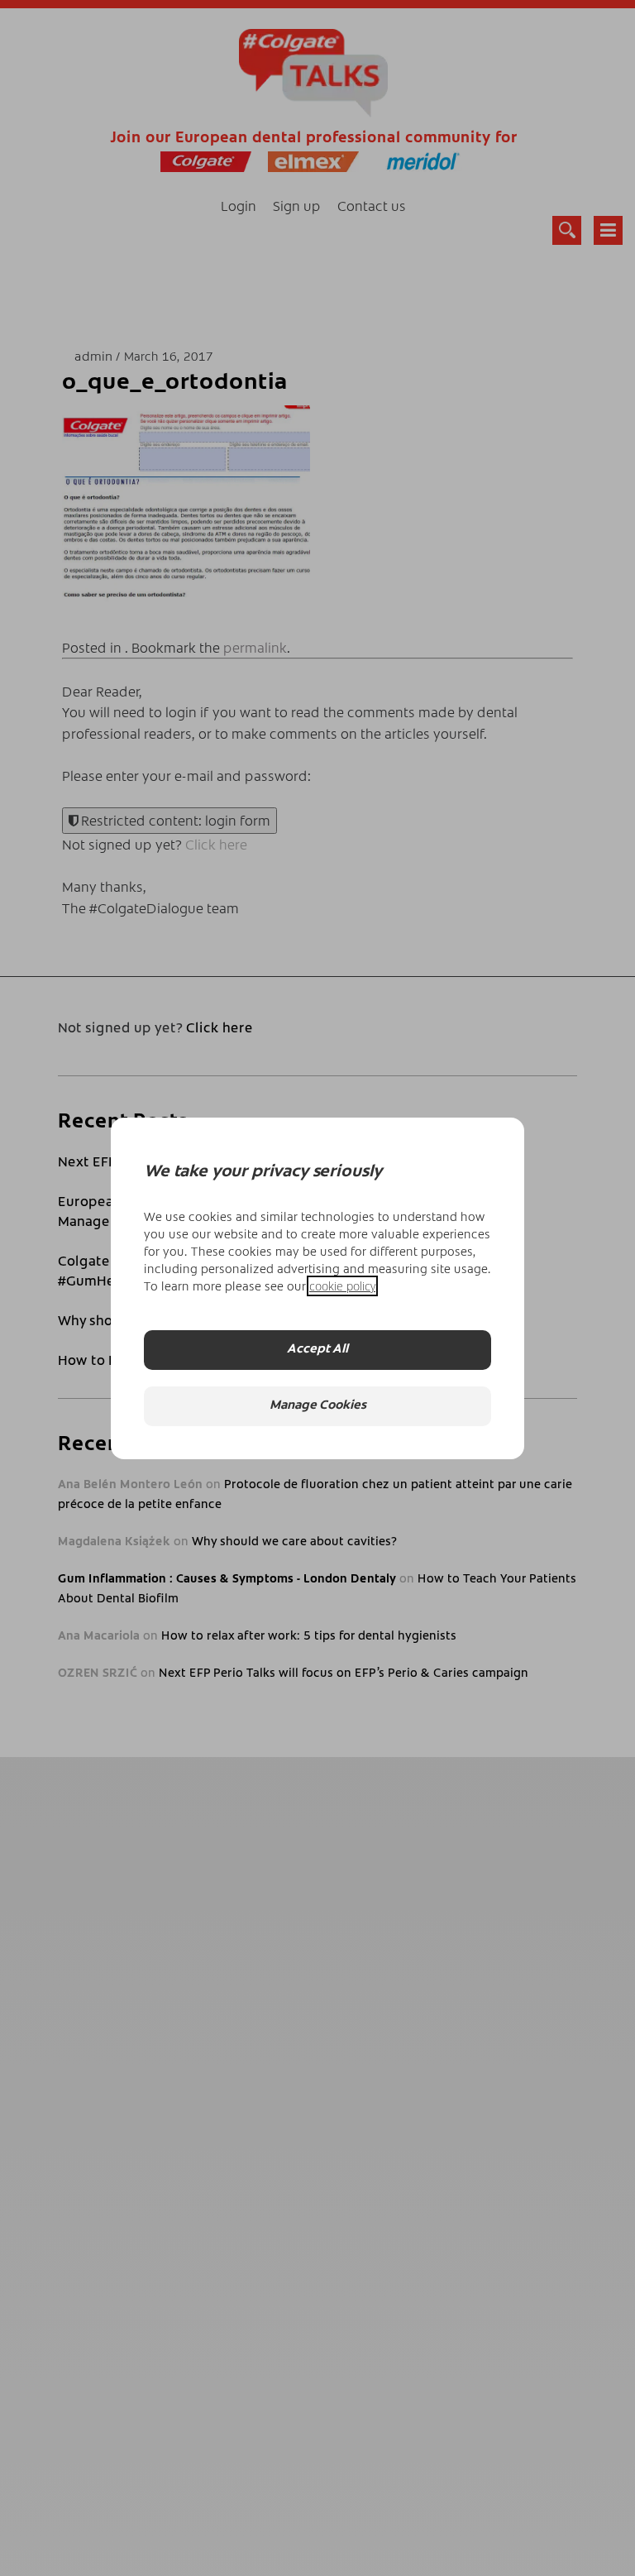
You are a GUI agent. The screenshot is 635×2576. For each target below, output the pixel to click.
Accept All (317, 1350)
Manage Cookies (318, 1406)
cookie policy (342, 1286)
